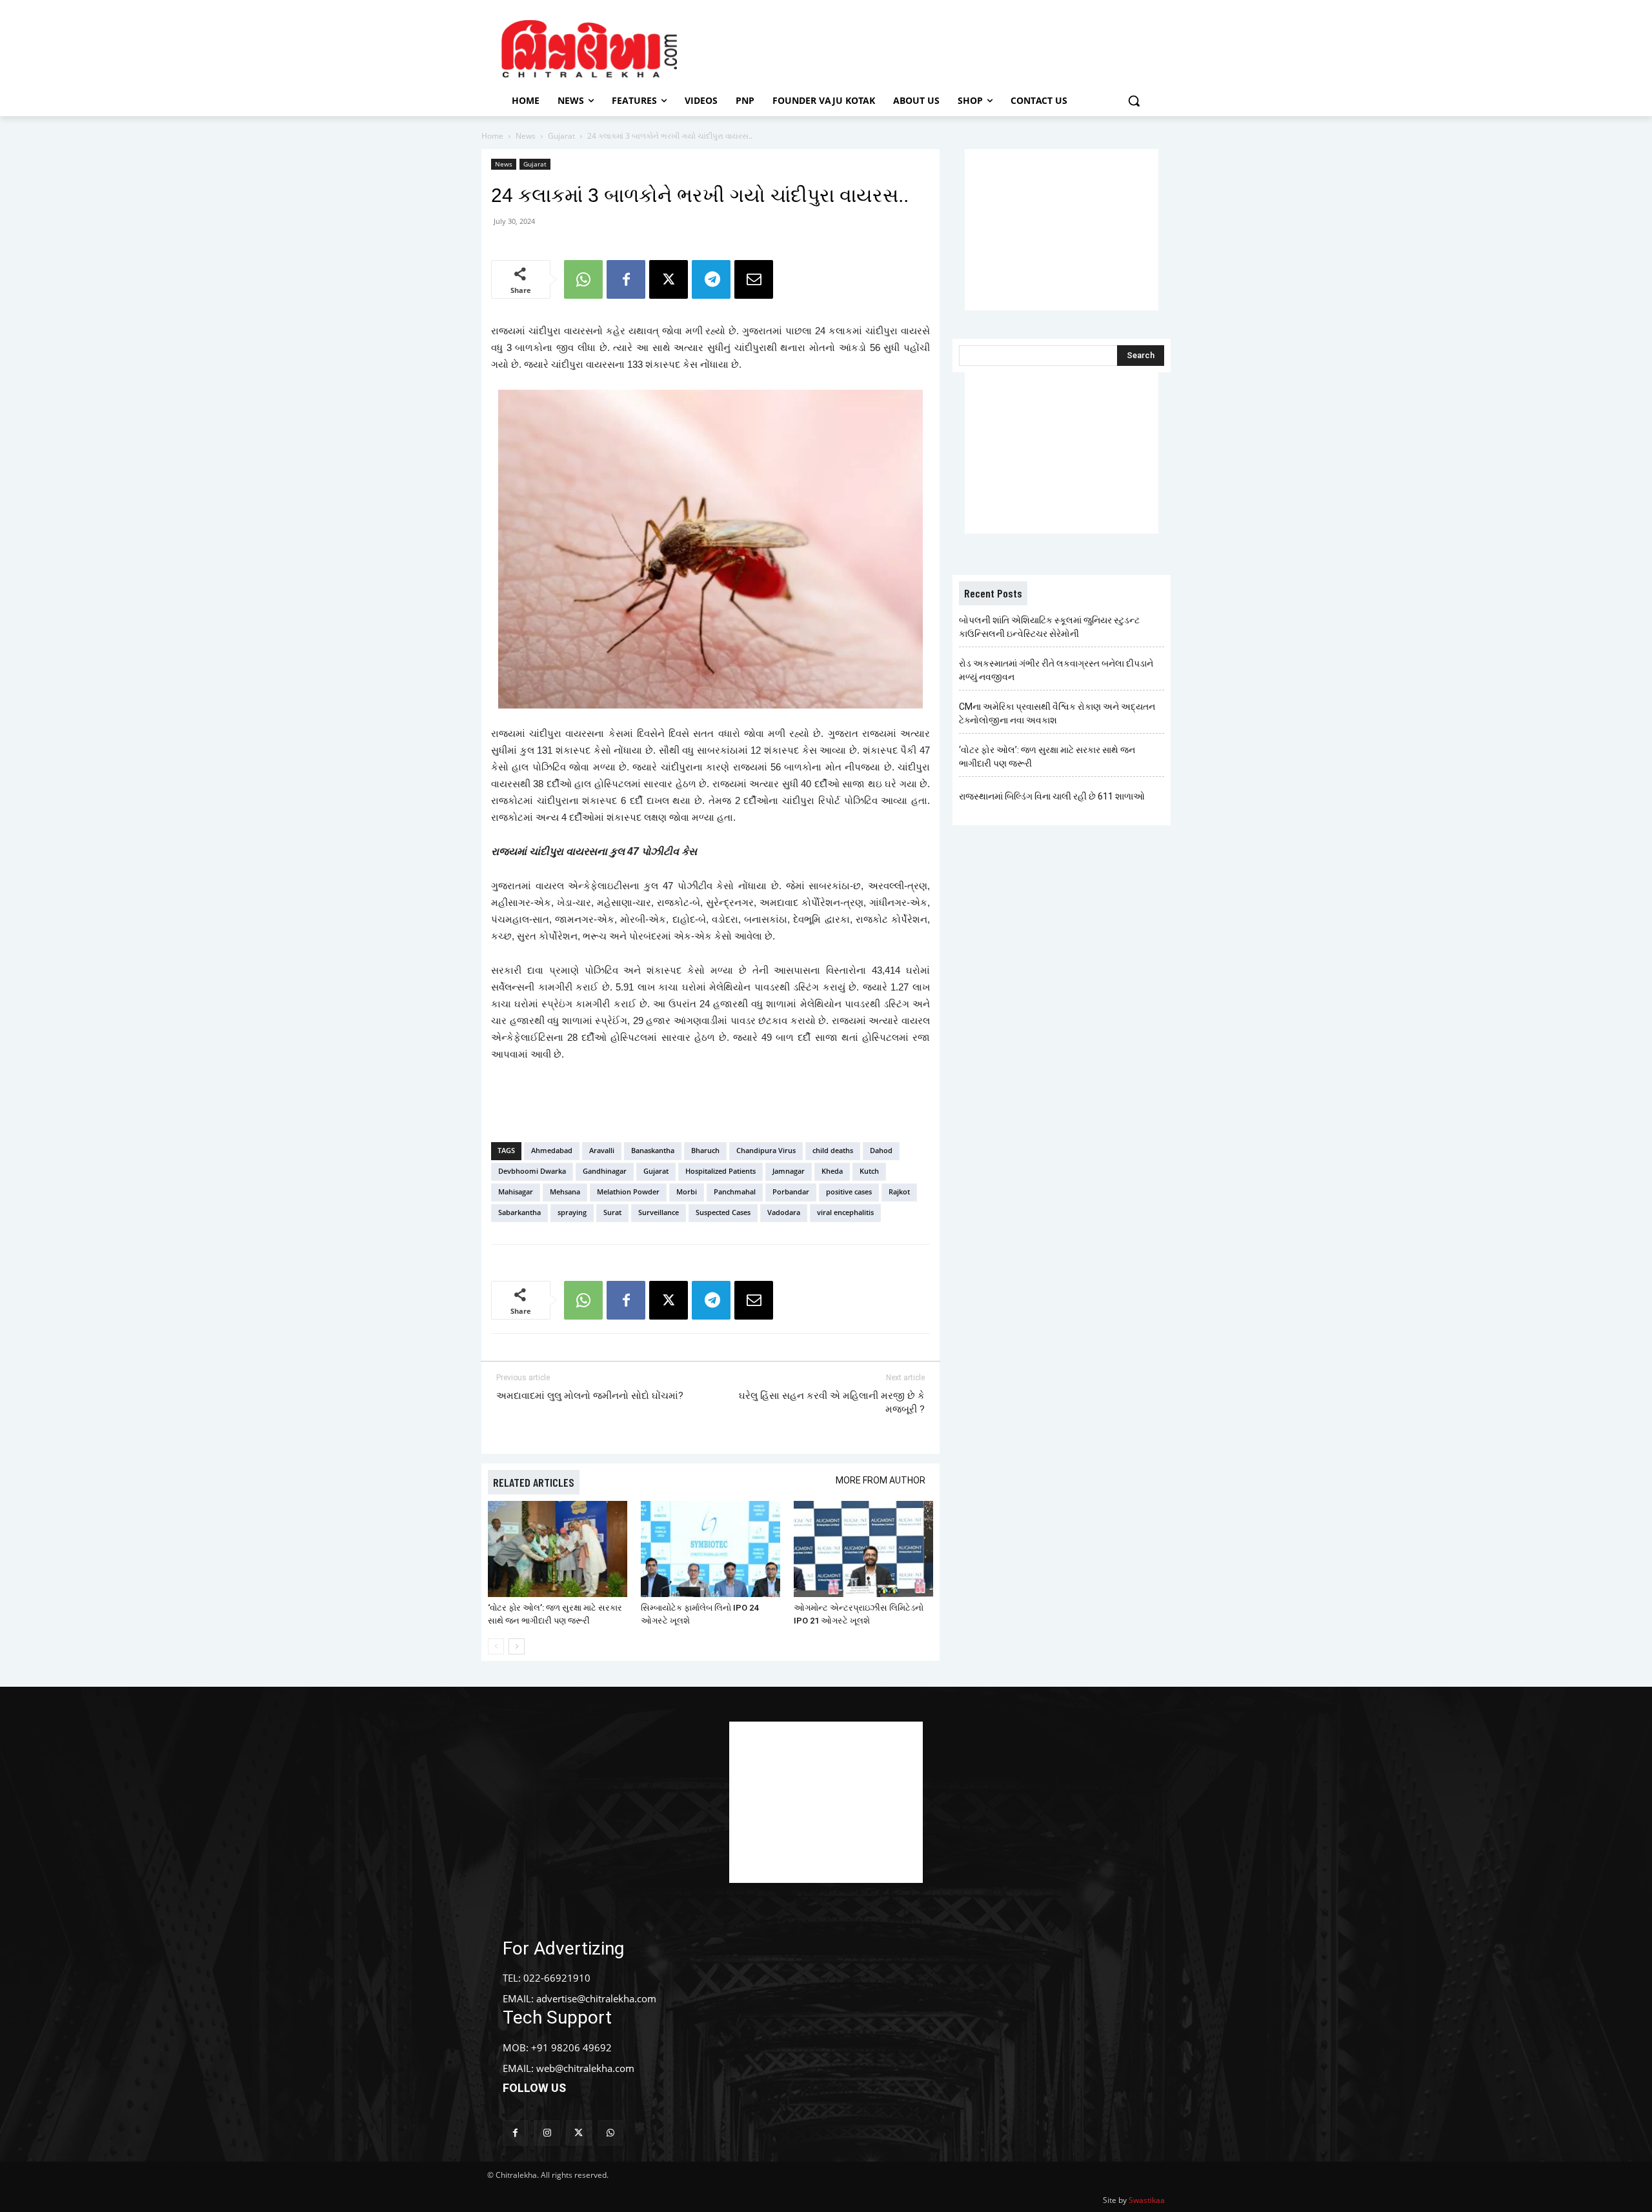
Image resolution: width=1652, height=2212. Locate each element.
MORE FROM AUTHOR (881, 1480)
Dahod (881, 1150)
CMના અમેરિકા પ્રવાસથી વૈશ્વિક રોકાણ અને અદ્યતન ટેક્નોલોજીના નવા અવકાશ (1057, 713)
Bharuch (705, 1150)
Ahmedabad (552, 1150)
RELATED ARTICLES (534, 1482)
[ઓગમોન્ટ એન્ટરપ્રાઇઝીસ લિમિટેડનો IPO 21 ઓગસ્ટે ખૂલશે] (863, 1549)
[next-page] (517, 1646)
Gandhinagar (605, 1171)
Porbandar (791, 1191)
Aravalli (602, 1150)
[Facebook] (626, 279)
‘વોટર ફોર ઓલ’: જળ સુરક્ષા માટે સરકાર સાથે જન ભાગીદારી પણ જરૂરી (1047, 757)
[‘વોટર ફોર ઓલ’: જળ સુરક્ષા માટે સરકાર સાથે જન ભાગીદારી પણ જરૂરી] (558, 1549)
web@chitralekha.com (585, 2068)
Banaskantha (653, 1150)
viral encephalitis (845, 1212)
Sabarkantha (519, 1212)
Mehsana (565, 1191)
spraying (572, 1212)
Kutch (869, 1171)
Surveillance (659, 1212)
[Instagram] (547, 2133)
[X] (669, 279)
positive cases (849, 1191)
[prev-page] (496, 1646)
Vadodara (784, 1212)
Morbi (687, 1191)
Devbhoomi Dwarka (532, 1171)
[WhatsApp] (583, 279)
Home (492, 136)
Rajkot (899, 1191)
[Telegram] (711, 279)
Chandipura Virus (766, 1150)
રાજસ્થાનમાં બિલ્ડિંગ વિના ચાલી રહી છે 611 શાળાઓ (1052, 796)
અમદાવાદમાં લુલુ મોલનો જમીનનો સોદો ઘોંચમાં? (590, 1396)
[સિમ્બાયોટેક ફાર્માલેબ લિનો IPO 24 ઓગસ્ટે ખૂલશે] (710, 1549)
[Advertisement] (935, 47)
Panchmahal (735, 1191)
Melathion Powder (628, 1191)
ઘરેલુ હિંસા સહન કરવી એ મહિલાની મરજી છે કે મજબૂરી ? (832, 1403)
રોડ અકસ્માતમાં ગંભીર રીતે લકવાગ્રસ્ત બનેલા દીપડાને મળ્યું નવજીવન (1056, 670)
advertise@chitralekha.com (596, 1998)
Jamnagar (789, 1171)
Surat (612, 1212)
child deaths (833, 1150)
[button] (1134, 101)
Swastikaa (1147, 2200)
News (526, 136)
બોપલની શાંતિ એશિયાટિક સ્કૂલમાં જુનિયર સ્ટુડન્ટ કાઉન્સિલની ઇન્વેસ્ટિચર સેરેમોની (1049, 627)
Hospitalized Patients (720, 1171)
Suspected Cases (723, 1212)
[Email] (754, 279)
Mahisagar (516, 1191)
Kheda (832, 1171)
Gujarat (561, 136)
